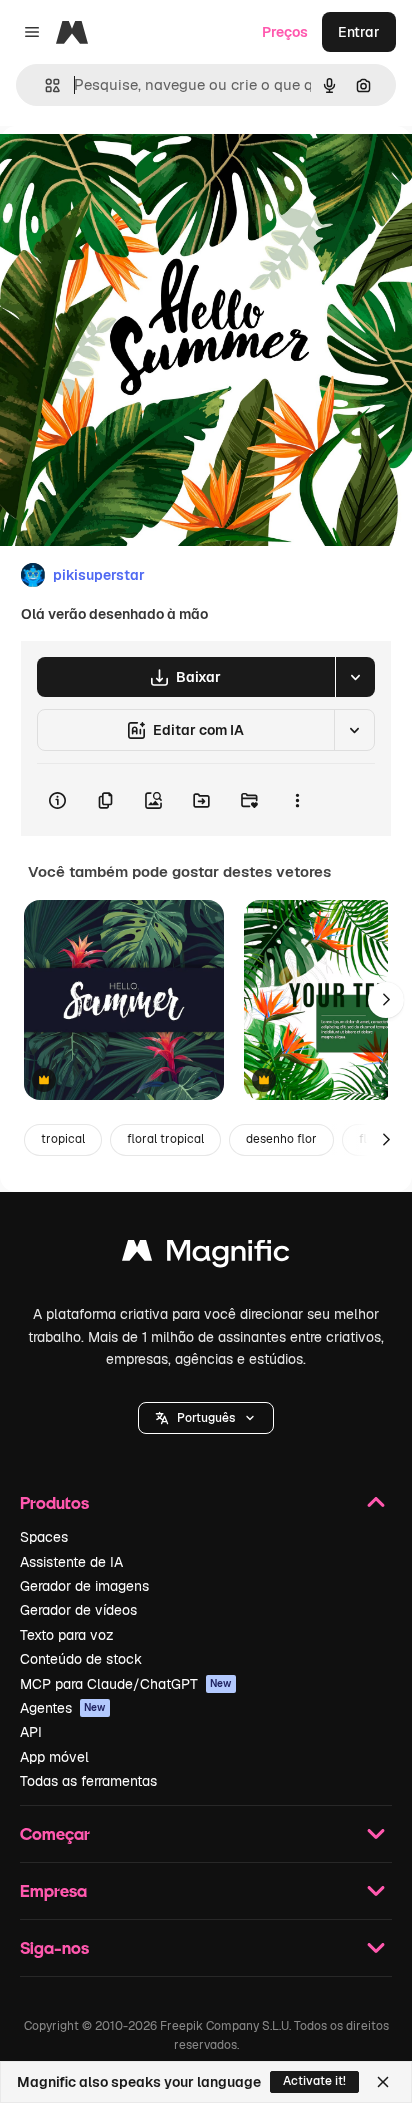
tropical (63, 1139)
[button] (206, 1418)
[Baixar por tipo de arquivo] (355, 677)
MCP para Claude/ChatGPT (126, 1684)
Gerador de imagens (84, 1586)
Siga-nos (54, 1947)
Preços (285, 32)
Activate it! (314, 2081)
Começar (55, 1833)
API (31, 1732)
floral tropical (165, 1139)
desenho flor (281, 1139)
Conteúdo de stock (81, 1659)
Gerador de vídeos (78, 1610)
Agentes (63, 1708)
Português (206, 1418)
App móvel (54, 1757)
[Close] (383, 2082)
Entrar (359, 32)
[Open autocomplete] (44, 85)
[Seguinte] (386, 1000)
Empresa (53, 1890)
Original (128, 171)
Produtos (54, 1502)
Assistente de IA (71, 1562)
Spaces (44, 1537)
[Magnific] (206, 1255)
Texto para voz (67, 1635)
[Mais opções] (297, 800)
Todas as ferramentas (88, 1781)
